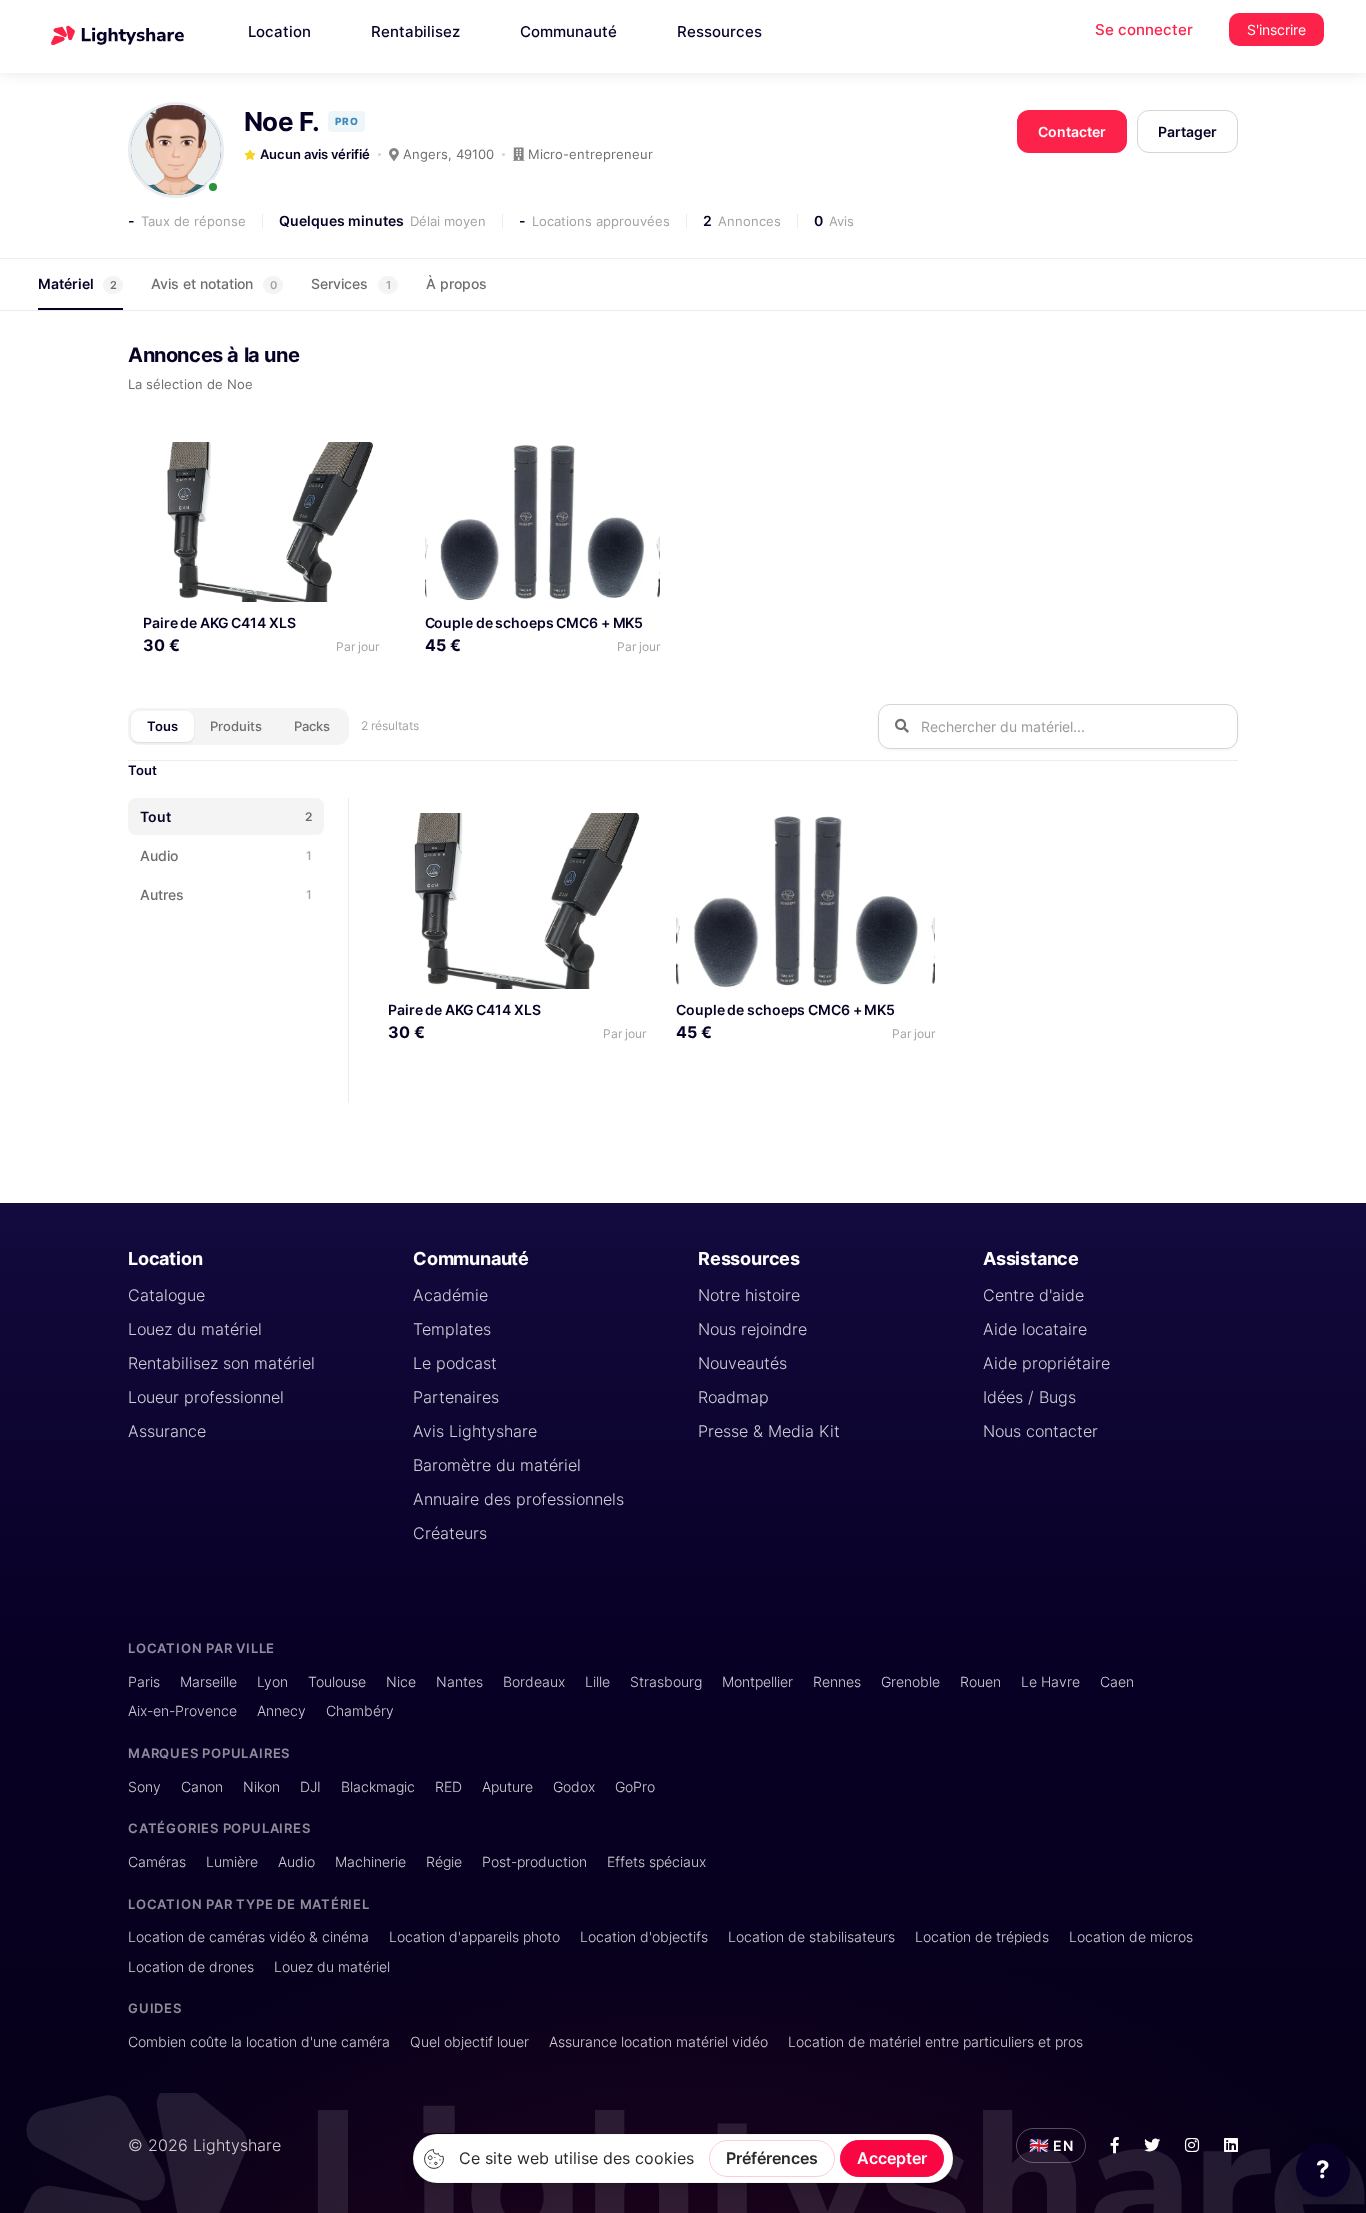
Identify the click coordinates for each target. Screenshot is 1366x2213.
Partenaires (456, 1397)
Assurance (167, 1431)
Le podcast (455, 1363)
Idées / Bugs (1029, 1397)
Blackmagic (378, 1786)
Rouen (980, 1681)
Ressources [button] (719, 31)
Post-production (534, 1861)
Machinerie (370, 1861)
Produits (236, 726)
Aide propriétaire (1046, 1363)
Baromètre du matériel (497, 1465)
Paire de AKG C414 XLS (219, 622)
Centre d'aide (1033, 1295)
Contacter (1072, 131)
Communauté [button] (568, 31)
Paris (144, 1681)
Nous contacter (1040, 1431)
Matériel (77, 283)
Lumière (232, 1861)
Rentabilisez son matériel (221, 1363)
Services (351, 283)
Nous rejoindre (752, 1329)
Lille (597, 1681)
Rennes (837, 1681)
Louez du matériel (195, 1329)
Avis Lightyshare (475, 1431)
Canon (202, 1786)
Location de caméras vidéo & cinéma (248, 1936)
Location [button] (279, 31)
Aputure (507, 1786)
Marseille (208, 1681)
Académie (450, 1295)
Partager (1187, 131)
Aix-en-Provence (182, 1710)
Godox (574, 1786)
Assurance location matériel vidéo (658, 2041)
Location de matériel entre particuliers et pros (935, 2041)
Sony (144, 1786)
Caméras (157, 1861)
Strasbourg (666, 1681)
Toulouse (337, 1681)
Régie (444, 1861)
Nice (401, 1681)
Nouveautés (742, 1363)
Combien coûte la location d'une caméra (259, 2041)
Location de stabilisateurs (811, 1936)
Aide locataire (1035, 1329)
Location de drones (191, 1966)
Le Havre (1050, 1681)
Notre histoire (749, 1295)
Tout (142, 770)
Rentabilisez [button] (415, 31)
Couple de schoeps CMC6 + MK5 (534, 622)
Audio (296, 1861)
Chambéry (360, 1710)
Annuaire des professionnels (518, 1499)
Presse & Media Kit (769, 1431)
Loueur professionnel (206, 1397)
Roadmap (733, 1397)
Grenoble (910, 1681)
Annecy (281, 1710)
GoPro (635, 1786)
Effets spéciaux (656, 1861)
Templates (452, 1329)
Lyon (272, 1681)
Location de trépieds (982, 1936)
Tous (162, 726)
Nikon (261, 1786)
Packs (312, 726)
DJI (310, 1786)
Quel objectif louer (469, 2041)
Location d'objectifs (644, 1936)
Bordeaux (534, 1681)
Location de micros (1131, 1936)
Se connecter (1144, 29)
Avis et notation (214, 283)
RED (448, 1786)
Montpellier (757, 1681)
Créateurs (450, 1533)
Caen (1117, 1681)
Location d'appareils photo (474, 1936)
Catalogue (166, 1295)
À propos (456, 283)
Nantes (459, 1681)
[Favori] (355, 464)
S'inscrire (1276, 29)
